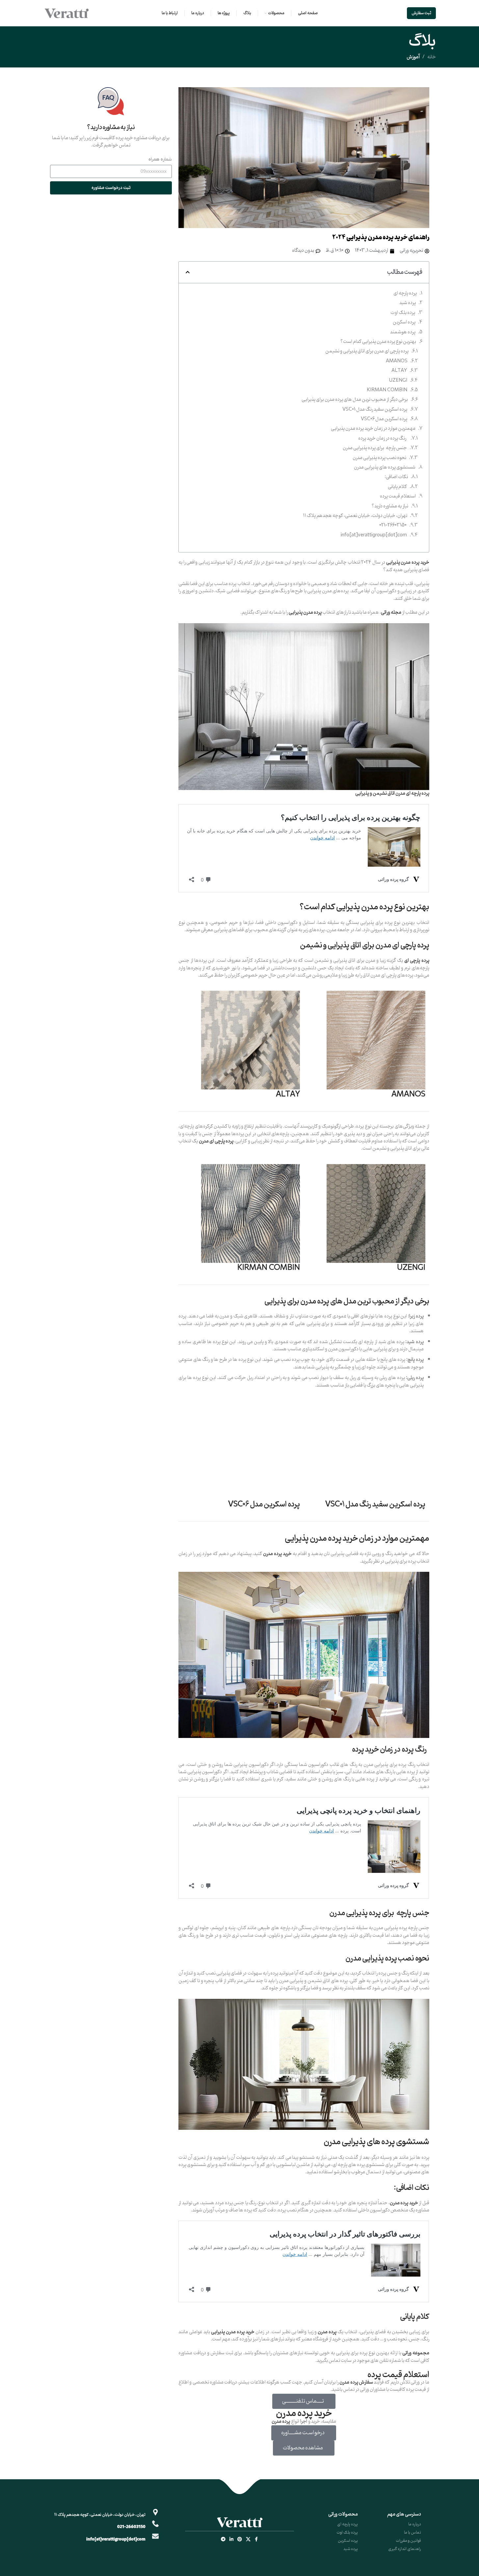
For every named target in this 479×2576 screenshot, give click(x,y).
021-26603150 (393, 525)
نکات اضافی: (396, 477)
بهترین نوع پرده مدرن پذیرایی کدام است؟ (378, 342)
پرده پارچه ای (405, 293)
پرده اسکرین (404, 322)
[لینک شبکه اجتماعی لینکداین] (231, 2540)
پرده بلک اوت (403, 313)
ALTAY (399, 371)
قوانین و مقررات (408, 2541)
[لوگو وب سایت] (67, 13)
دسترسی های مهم (404, 2514)
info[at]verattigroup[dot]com (374, 535)
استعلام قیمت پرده (398, 497)
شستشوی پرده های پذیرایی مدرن (385, 468)
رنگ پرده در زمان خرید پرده (383, 439)
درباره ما (415, 2524)
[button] (188, 272)
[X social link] (248, 2540)
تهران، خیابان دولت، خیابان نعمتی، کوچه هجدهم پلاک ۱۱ (355, 516)
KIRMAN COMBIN (387, 390)
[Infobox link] (111, 118)
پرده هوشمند (403, 332)
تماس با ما (412, 2532)
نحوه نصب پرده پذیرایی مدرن (379, 458)
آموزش (413, 57)
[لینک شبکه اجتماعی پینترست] (240, 2540)
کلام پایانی (397, 487)
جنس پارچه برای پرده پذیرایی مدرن (375, 448)
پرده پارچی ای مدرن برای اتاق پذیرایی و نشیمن (367, 351)
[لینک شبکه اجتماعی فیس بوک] (256, 2540)
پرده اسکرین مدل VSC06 (384, 419)
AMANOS (397, 361)
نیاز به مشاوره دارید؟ (390, 506)
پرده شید (408, 303)
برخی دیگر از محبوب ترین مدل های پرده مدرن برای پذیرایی (355, 400)
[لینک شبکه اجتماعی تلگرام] (223, 2540)
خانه (432, 57)
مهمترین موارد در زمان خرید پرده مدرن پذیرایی (373, 429)
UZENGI (398, 381)
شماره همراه (160, 159)
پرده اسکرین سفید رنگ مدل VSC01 (375, 410)
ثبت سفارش (421, 13)
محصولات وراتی (343, 2514)
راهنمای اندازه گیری (405, 2549)
